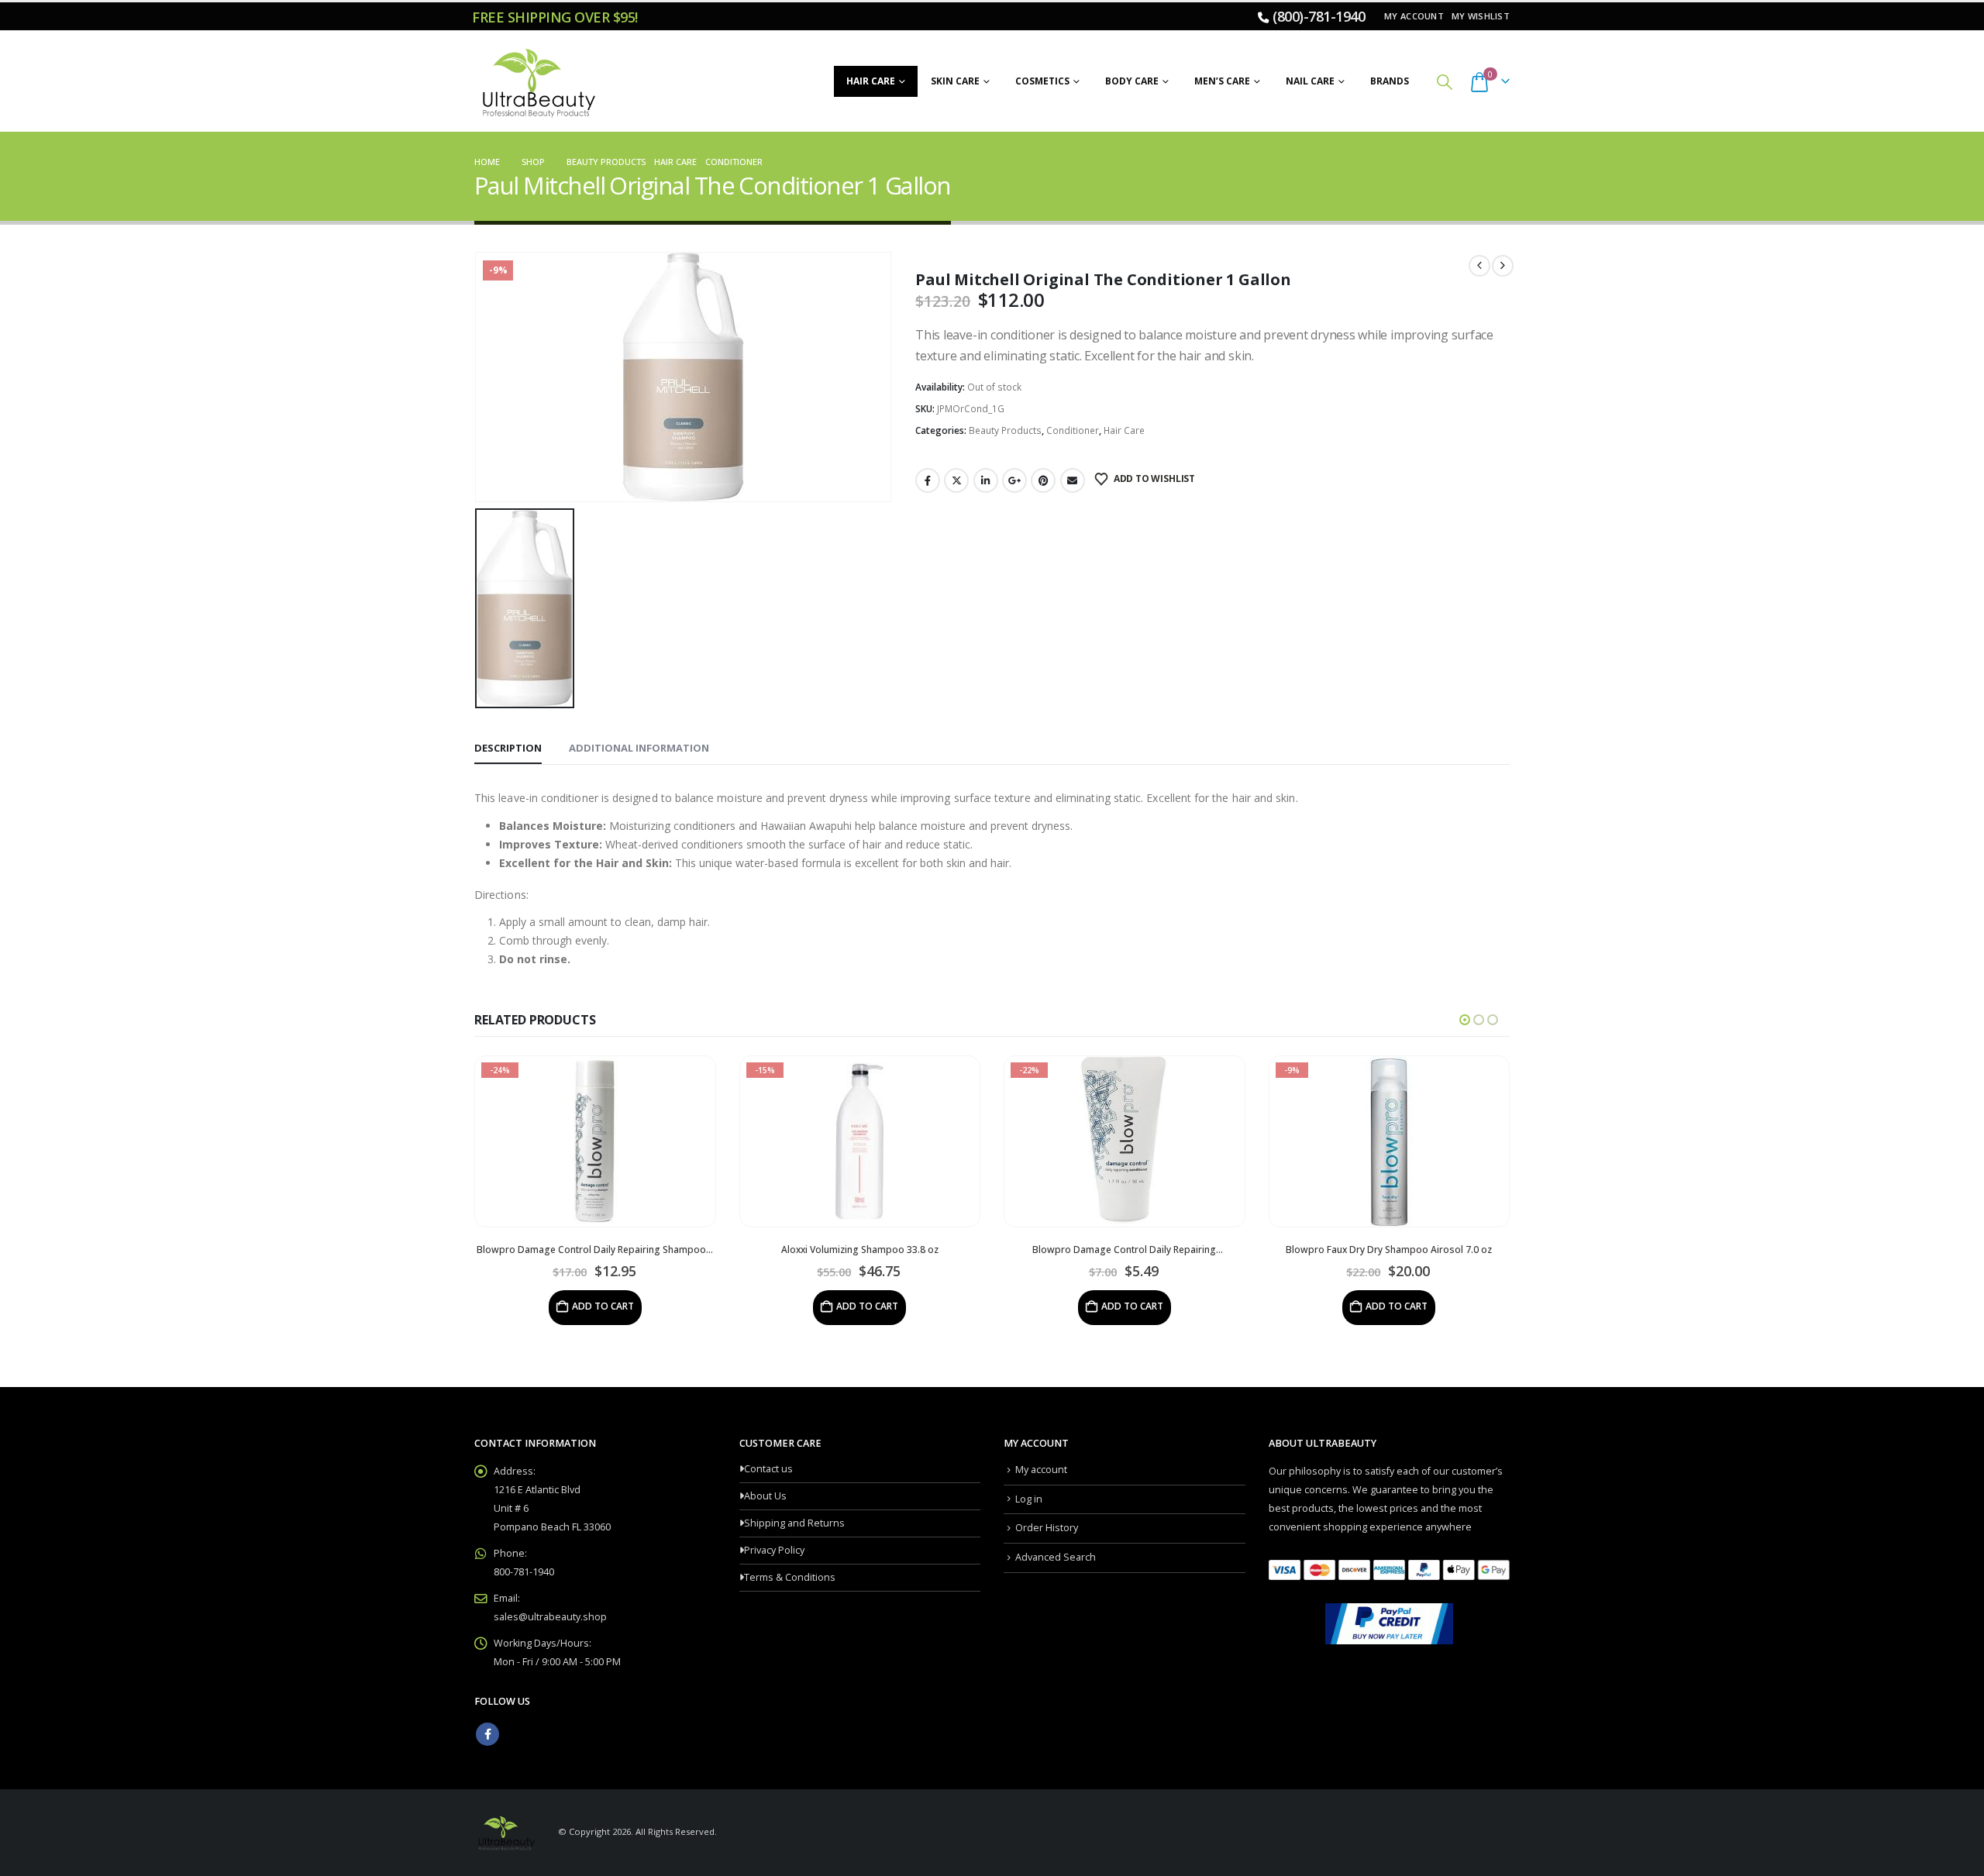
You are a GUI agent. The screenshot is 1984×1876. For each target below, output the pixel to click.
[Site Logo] (536, 81)
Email (1073, 480)
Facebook (928, 480)
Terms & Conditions (790, 1577)
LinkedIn (986, 480)
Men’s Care (1222, 81)
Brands (1390, 81)
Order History (1047, 1528)
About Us (765, 1496)
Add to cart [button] (647, 1306)
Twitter (956, 480)
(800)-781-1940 (1319, 16)
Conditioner (1073, 430)
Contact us (768, 1469)
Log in (1029, 1499)
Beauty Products (1005, 430)
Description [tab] (508, 748)
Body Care (1132, 81)
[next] (1503, 266)
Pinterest (1043, 480)
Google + (1014, 480)
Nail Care (1310, 81)
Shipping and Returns (794, 1523)
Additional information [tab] (639, 748)
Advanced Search (1056, 1557)
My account (1414, 16)
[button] (1445, 82)
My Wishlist (1481, 16)
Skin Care (955, 81)
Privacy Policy (774, 1550)
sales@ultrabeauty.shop (550, 1617)
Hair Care (871, 81)
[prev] (1479, 266)
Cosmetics (1042, 81)
